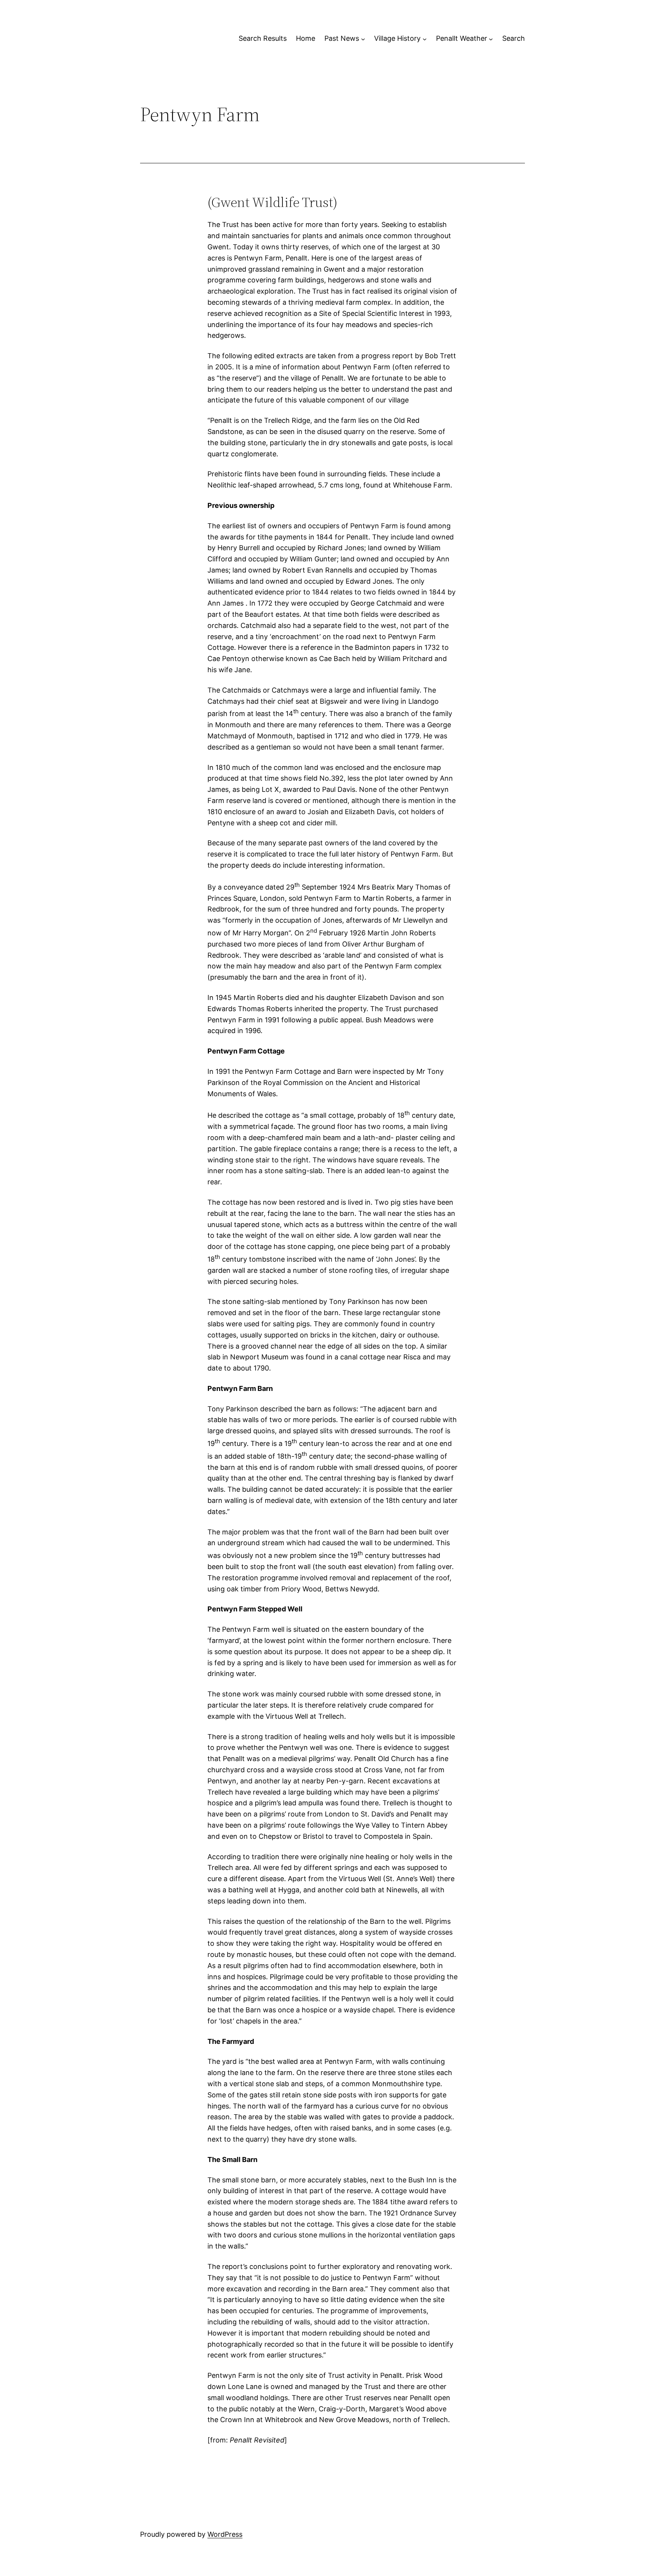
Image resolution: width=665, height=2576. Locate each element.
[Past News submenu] (363, 39)
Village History (397, 38)
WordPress (225, 2534)
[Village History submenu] (425, 39)
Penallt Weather (462, 38)
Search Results (263, 38)
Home (306, 38)
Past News (342, 38)
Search (514, 38)
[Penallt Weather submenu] (491, 39)
